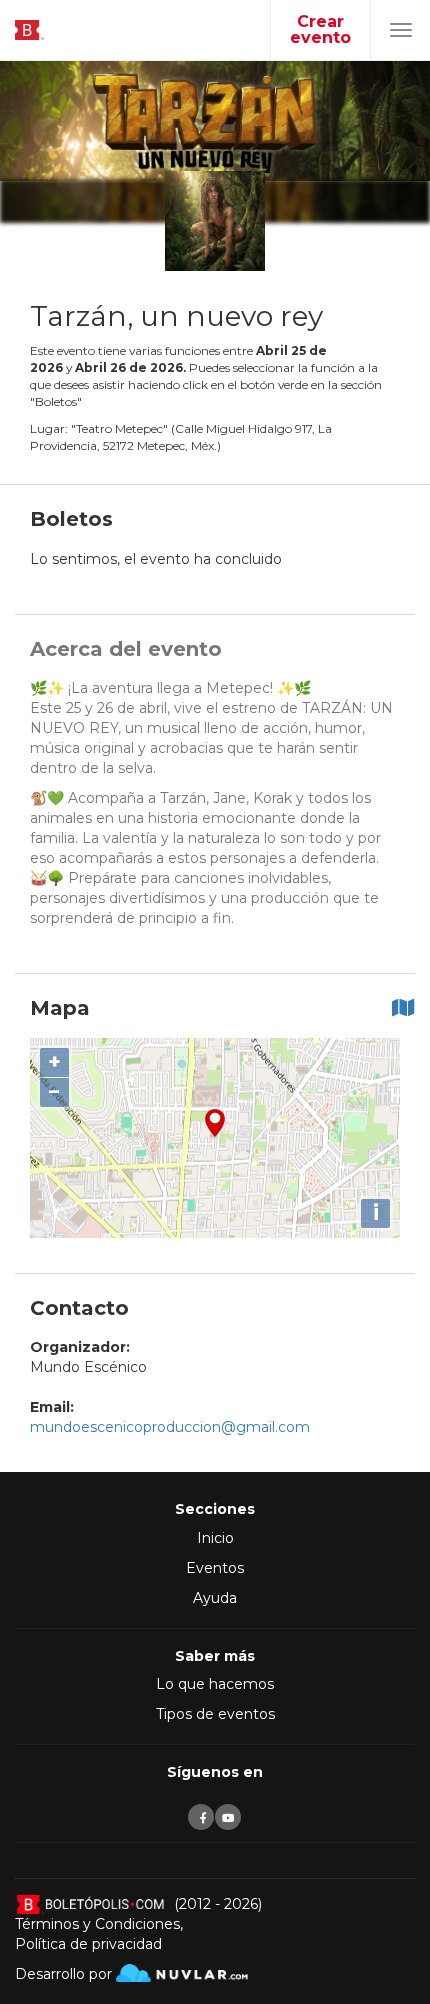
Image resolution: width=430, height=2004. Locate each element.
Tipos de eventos (215, 1714)
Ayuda (215, 1598)
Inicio (215, 1538)
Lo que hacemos (215, 1684)
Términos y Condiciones (97, 1924)
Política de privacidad (88, 1944)
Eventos (215, 1568)
